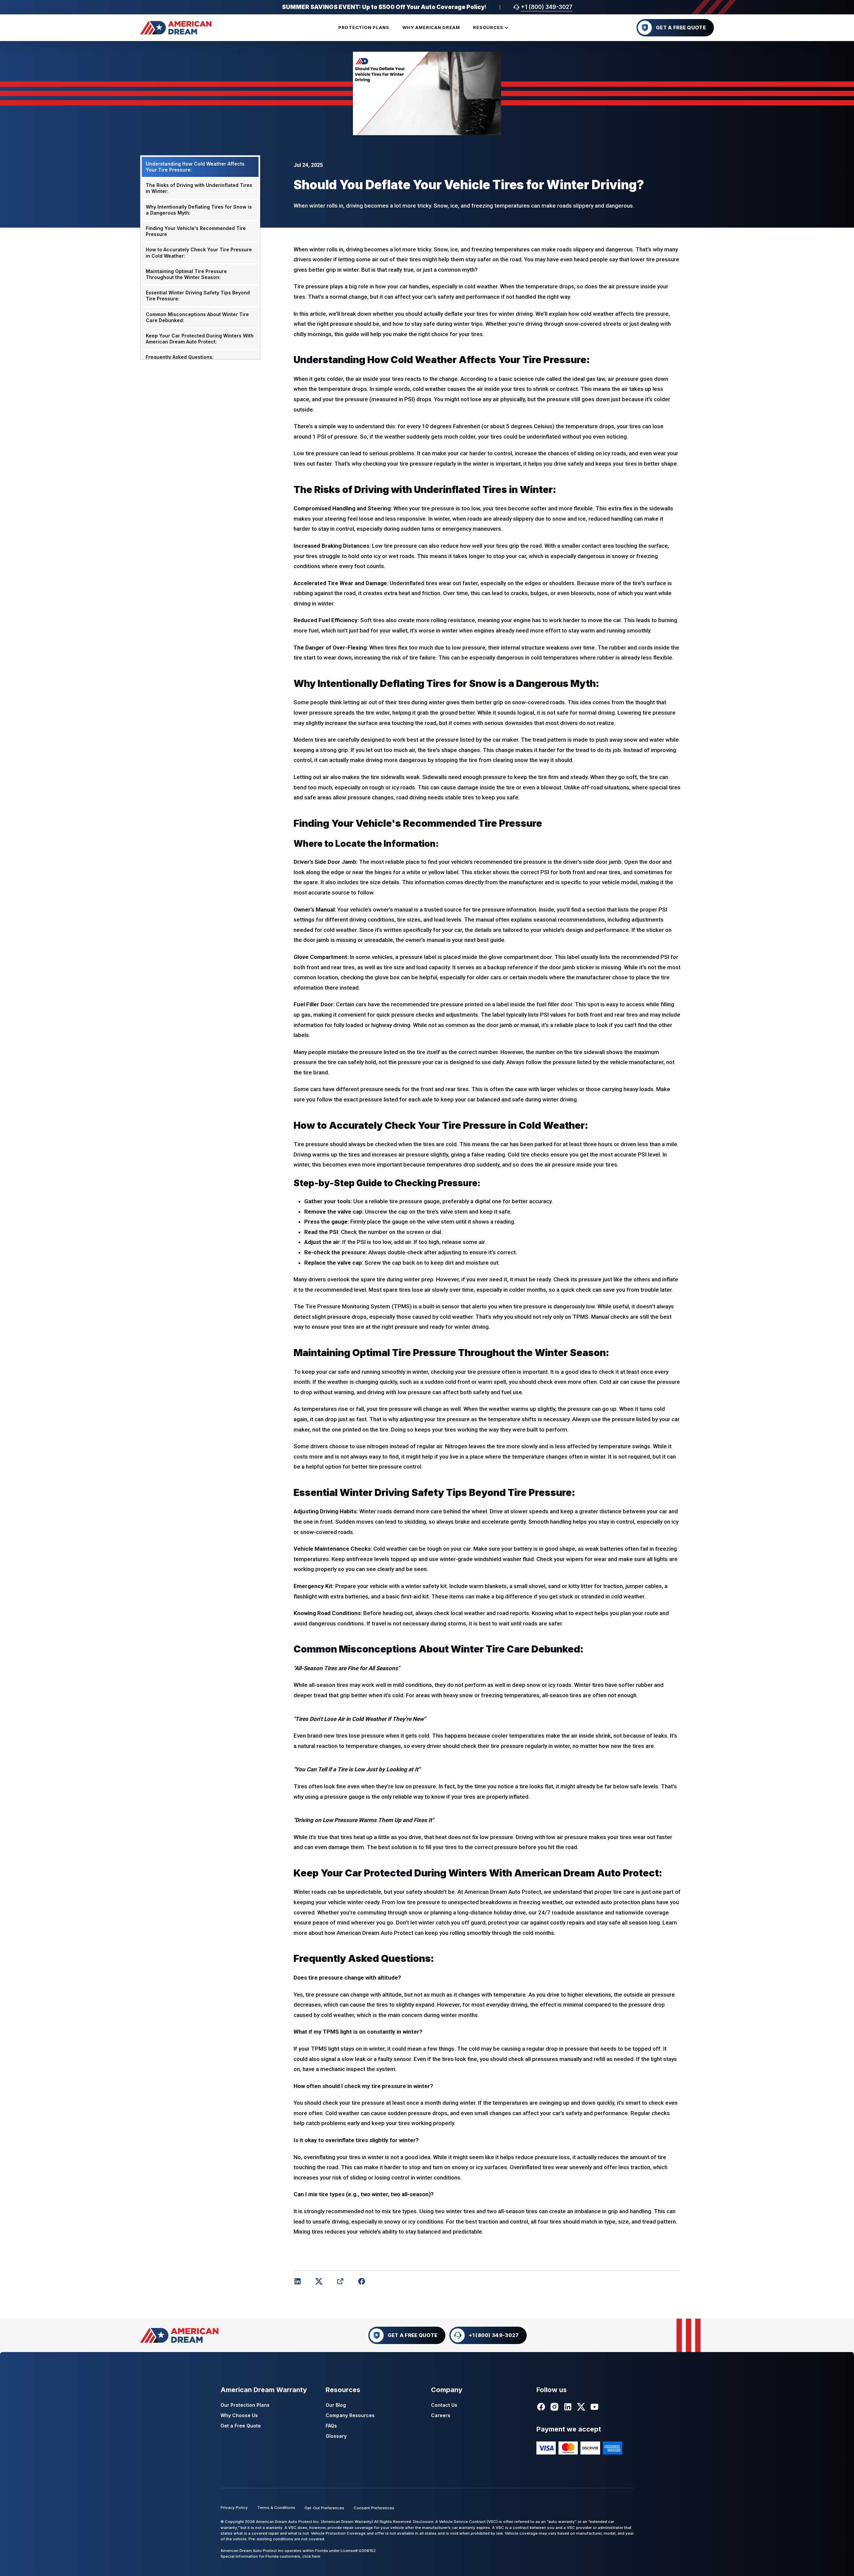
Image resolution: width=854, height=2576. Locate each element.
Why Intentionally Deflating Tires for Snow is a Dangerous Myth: (199, 209)
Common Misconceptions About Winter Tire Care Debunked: (197, 317)
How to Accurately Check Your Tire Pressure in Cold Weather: (199, 252)
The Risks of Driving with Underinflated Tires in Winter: (199, 188)
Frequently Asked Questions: (180, 357)
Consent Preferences (374, 2508)
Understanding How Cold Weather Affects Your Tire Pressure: (195, 167)
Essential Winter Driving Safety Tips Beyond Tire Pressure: (198, 296)
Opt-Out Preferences (324, 2508)
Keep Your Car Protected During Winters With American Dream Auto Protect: (200, 339)
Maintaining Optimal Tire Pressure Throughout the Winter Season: (186, 274)
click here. (312, 2556)
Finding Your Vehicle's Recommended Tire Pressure (196, 231)
